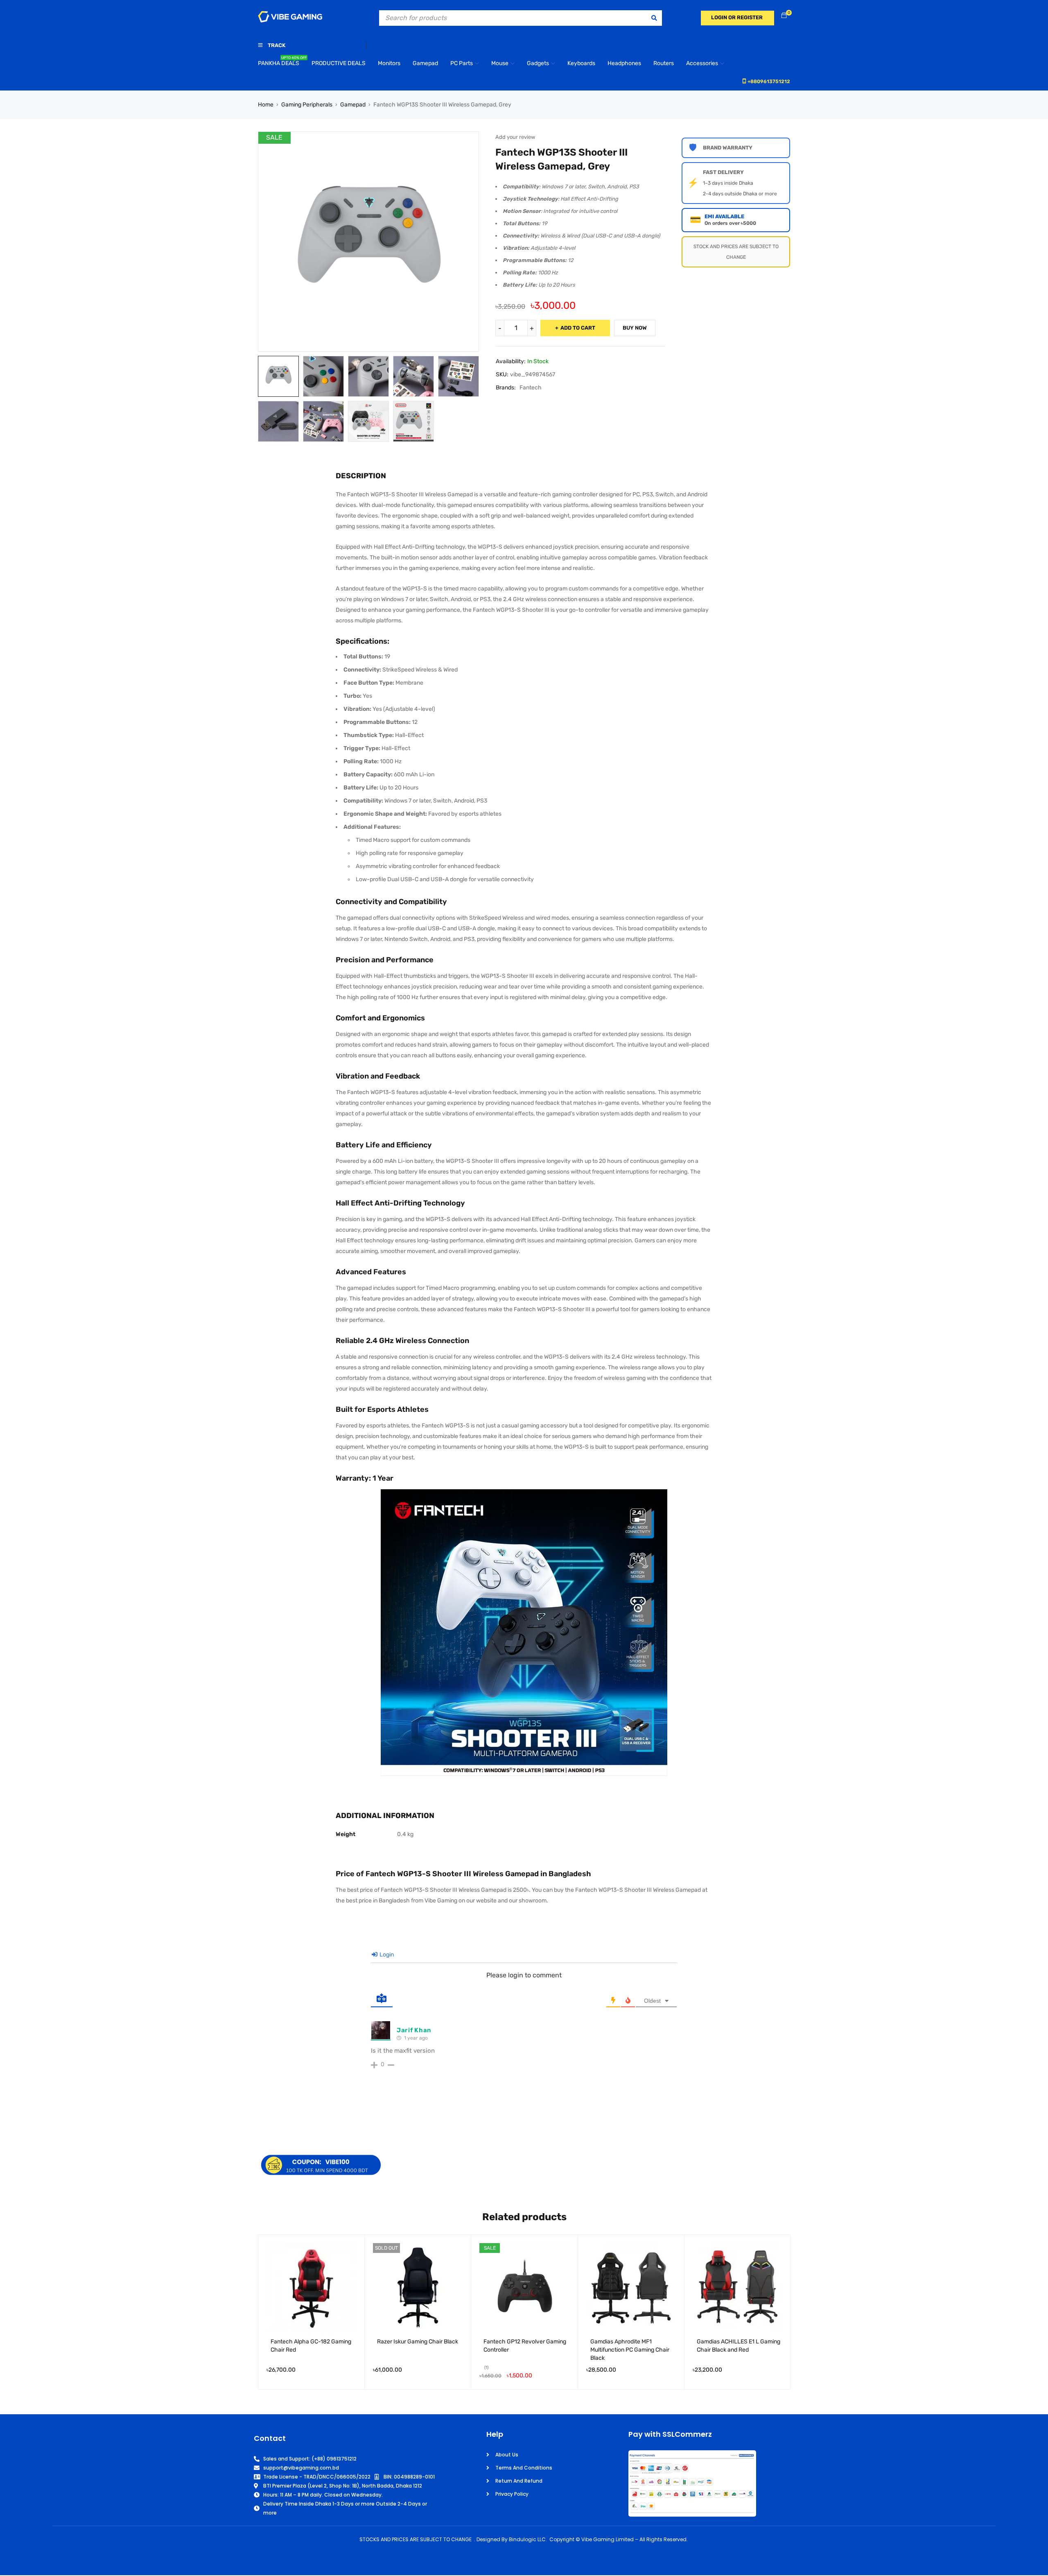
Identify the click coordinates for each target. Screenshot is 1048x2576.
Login (386, 1955)
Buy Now (635, 328)
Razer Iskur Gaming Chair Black (418, 2342)
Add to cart (578, 328)
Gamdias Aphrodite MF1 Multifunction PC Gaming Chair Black (630, 2350)
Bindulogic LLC (527, 2539)
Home (266, 105)
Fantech (531, 388)
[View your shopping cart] (784, 16)
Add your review (515, 137)
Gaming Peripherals (307, 105)
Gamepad (353, 105)
